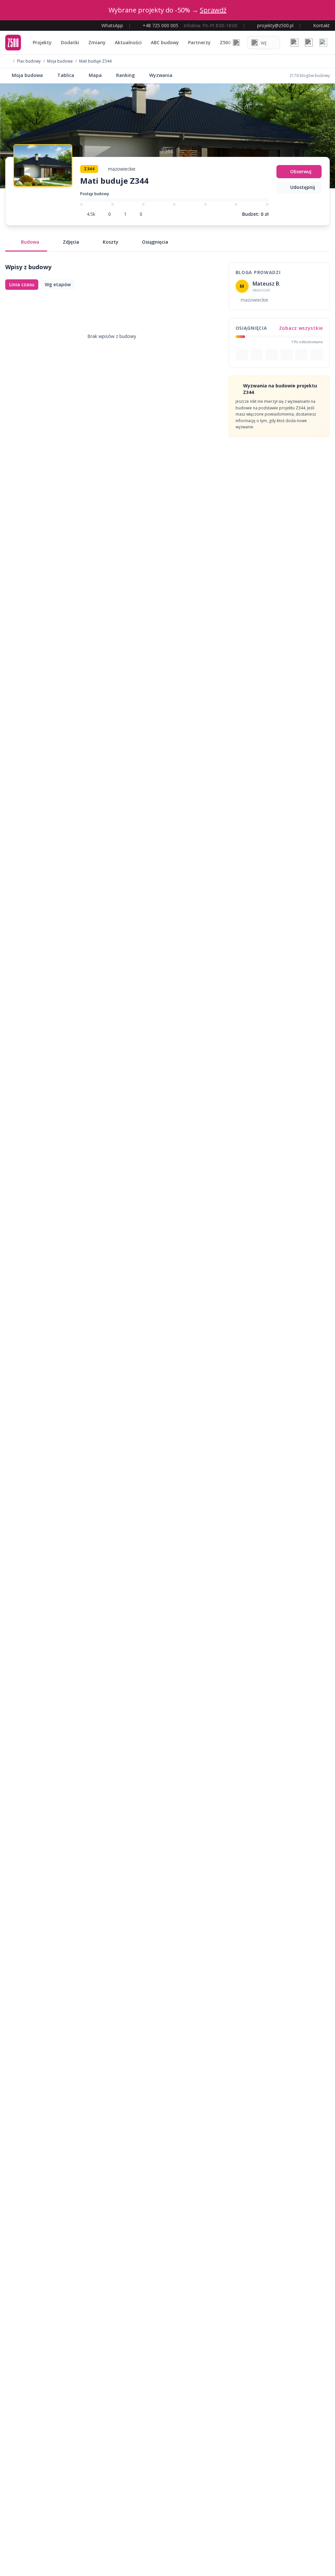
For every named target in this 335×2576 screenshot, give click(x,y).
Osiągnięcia (155, 242)
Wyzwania (161, 75)
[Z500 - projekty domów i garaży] (13, 43)
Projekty (42, 42)
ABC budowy (165, 42)
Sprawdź (213, 10)
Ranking (125, 75)
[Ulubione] (294, 43)
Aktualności (128, 42)
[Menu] (323, 43)
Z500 (225, 42)
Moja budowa (60, 61)
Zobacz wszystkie (301, 328)
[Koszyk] (309, 43)
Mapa (95, 75)
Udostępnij (303, 187)
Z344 (89, 169)
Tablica (66, 75)
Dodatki (70, 42)
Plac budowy (29, 61)
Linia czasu (22, 284)
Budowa (30, 242)
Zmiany (97, 42)
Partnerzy (199, 42)
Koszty (111, 242)
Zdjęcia (71, 242)
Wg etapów (58, 284)
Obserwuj (301, 171)
